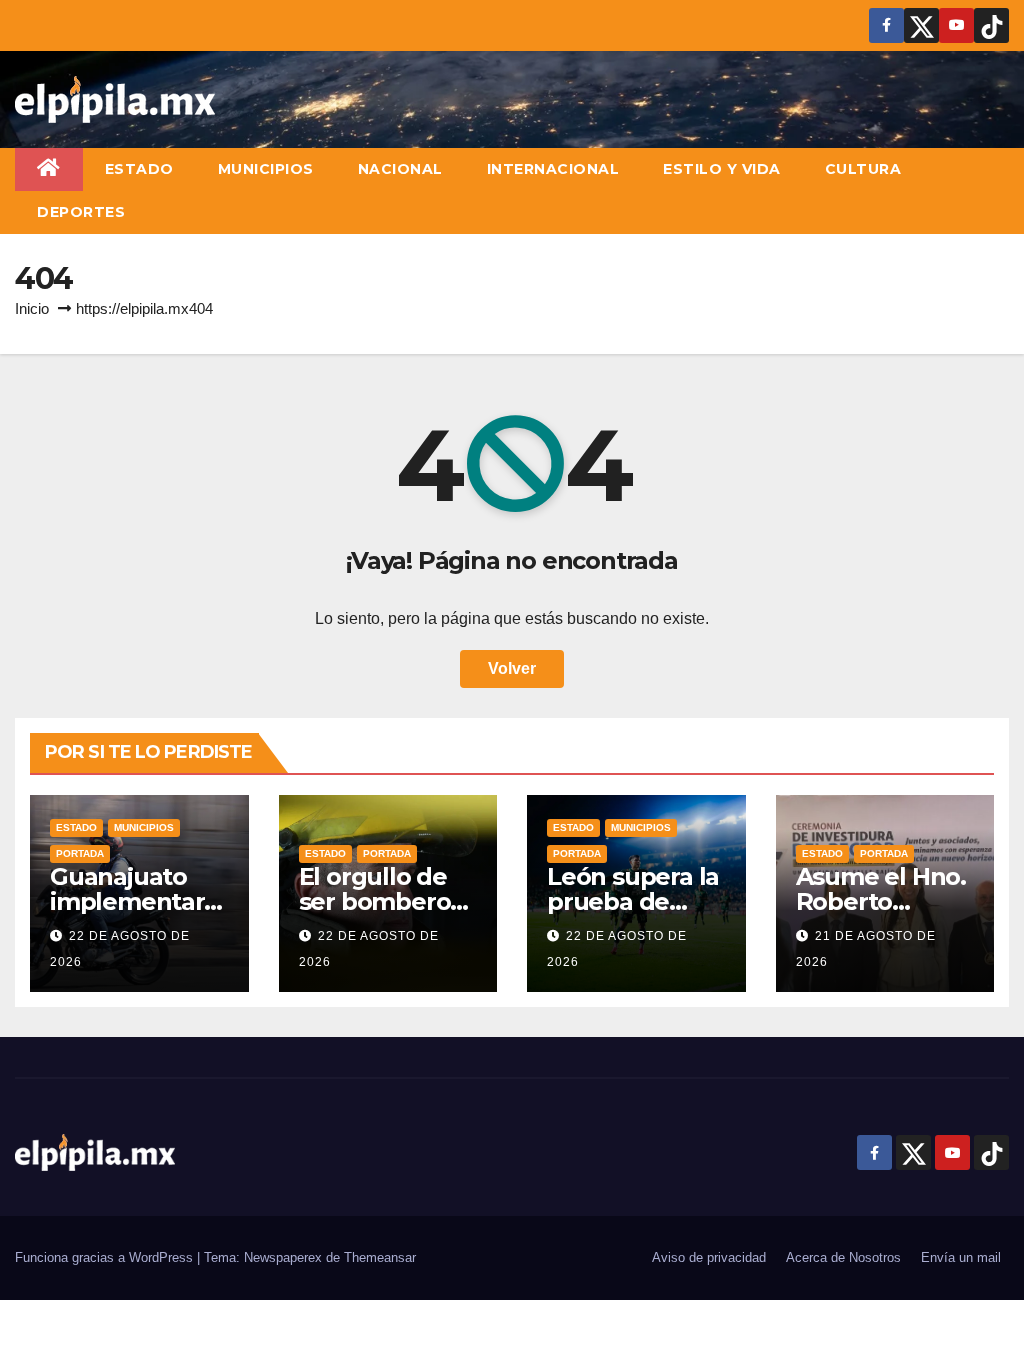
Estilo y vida (722, 169)
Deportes (81, 212)
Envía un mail (961, 1257)
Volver (512, 668)
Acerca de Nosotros (843, 1257)
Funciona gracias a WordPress (106, 1257)
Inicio (32, 308)
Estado (139, 169)
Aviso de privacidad (709, 1257)
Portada (80, 853)
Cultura (863, 169)
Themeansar (380, 1257)
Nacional (400, 169)
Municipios (266, 169)
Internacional (553, 169)
